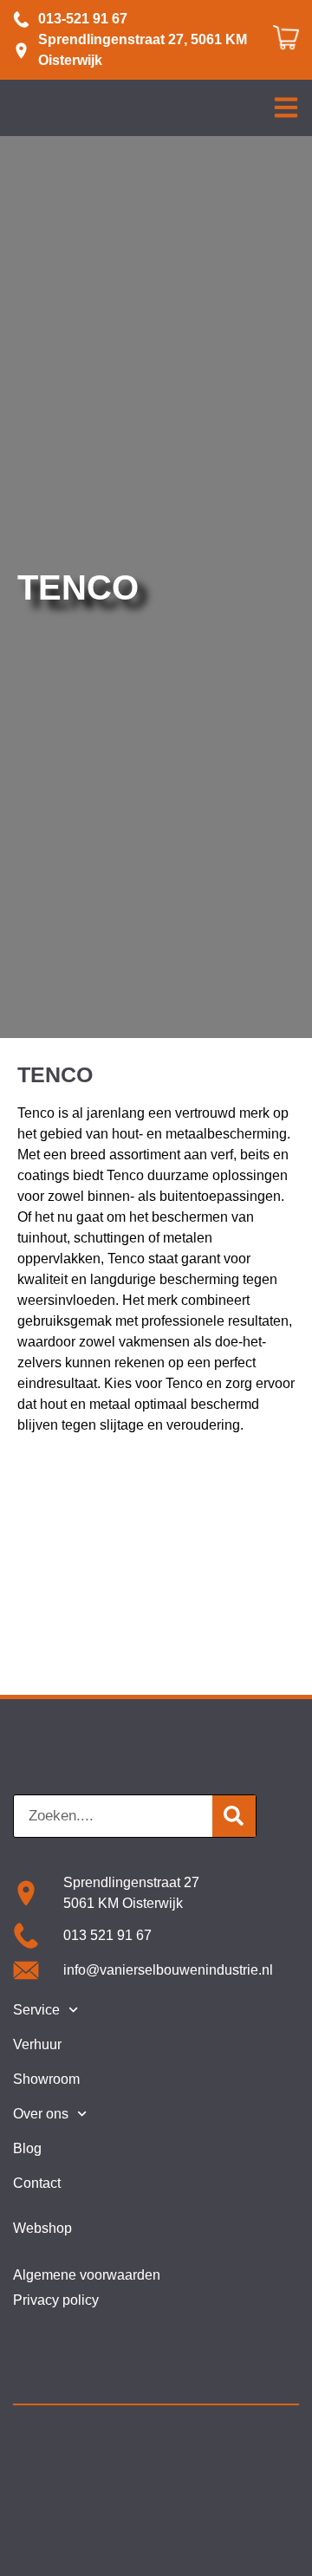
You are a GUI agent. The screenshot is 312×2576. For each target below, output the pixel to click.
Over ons (41, 2114)
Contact (37, 2183)
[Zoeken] (234, 1816)
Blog (27, 2148)
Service (36, 2010)
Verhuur (37, 2044)
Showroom (46, 2079)
